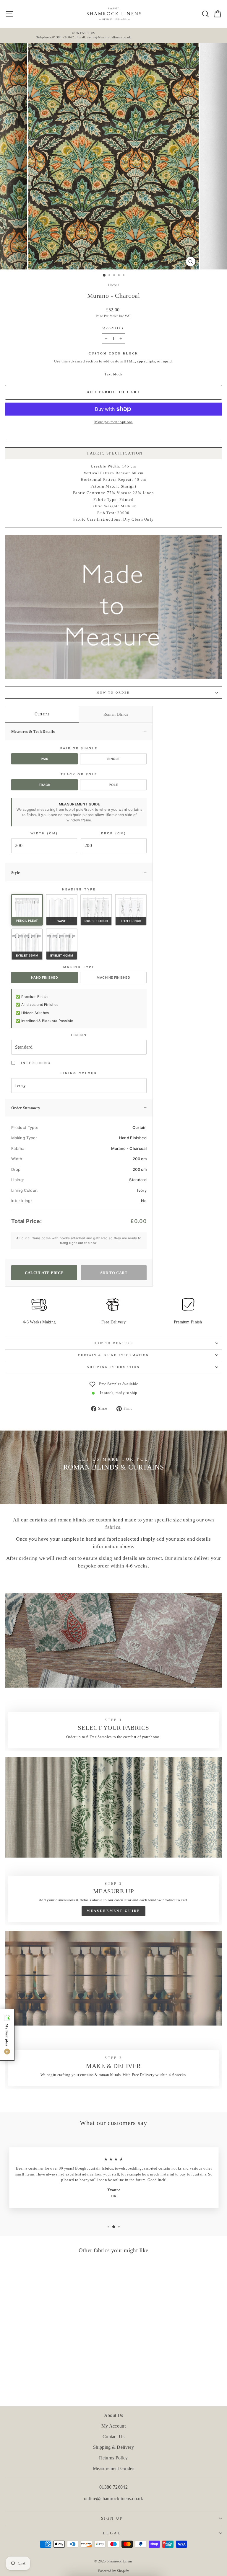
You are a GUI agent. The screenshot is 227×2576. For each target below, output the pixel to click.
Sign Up (112, 2518)
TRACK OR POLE (79, 774)
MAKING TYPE (79, 967)
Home (113, 285)
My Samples (7, 2039)
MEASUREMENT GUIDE (79, 804)
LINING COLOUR (79, 1073)
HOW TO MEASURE (113, 1343)
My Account (113, 2426)
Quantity (114, 328)
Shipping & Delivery (113, 2447)
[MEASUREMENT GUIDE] (113, 1841)
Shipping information (113, 1367)
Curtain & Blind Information (113, 1355)
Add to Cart (114, 1273)
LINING (79, 1035)
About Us (114, 2415)
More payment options (113, 422)
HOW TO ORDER (113, 693)
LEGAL (112, 2533)
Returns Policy (113, 2458)
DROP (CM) (114, 833)
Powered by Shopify (113, 2571)
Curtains (42, 714)
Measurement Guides (113, 2468)
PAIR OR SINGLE (79, 748)
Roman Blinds (116, 714)
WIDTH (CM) (44, 833)
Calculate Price (44, 1273)
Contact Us (113, 2437)
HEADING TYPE (79, 889)
